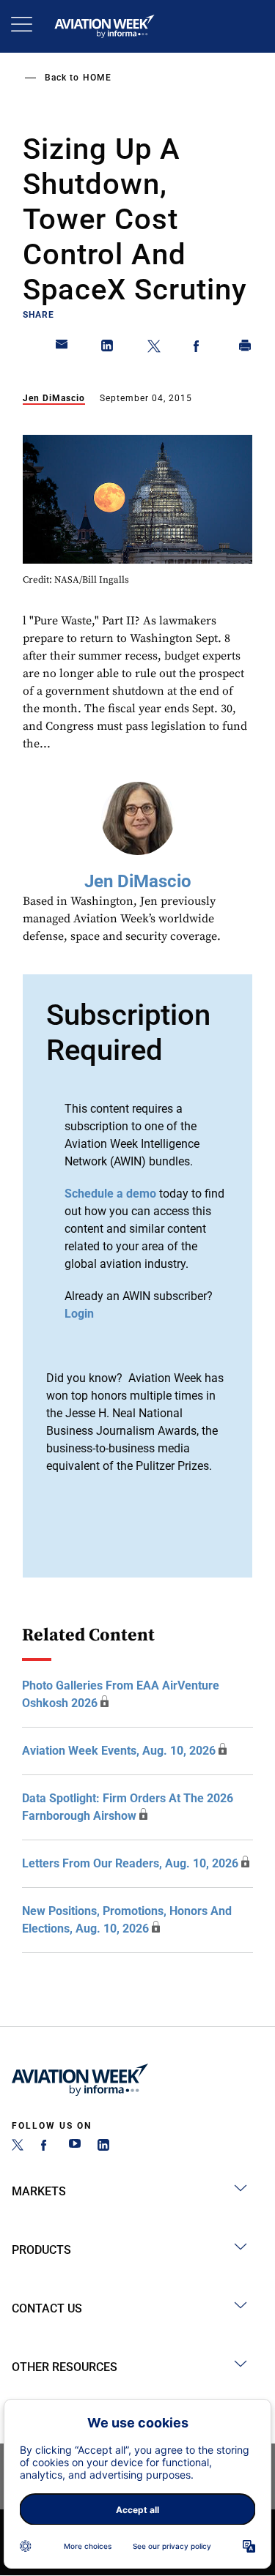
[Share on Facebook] (199, 348)
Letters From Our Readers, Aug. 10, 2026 (130, 1863)
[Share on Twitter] (154, 348)
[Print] (246, 348)
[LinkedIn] (103, 2147)
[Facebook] (46, 2147)
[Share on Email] (62, 348)
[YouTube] (75, 2147)
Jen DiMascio (54, 398)
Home (97, 78)
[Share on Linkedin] (108, 348)
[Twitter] (18, 2147)
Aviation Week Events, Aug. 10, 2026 (119, 1751)
